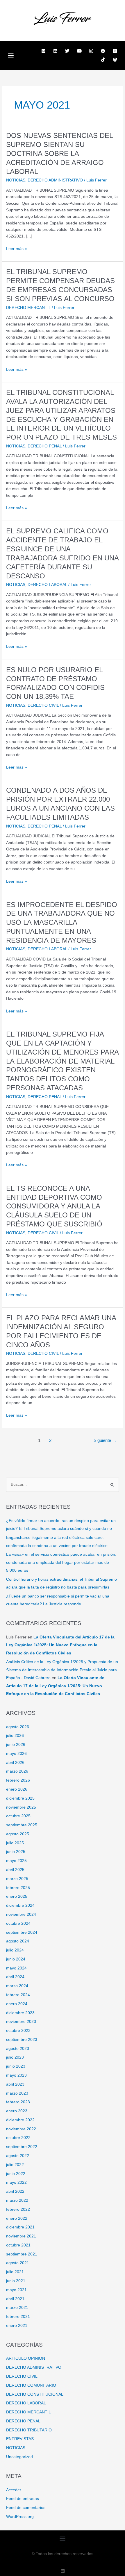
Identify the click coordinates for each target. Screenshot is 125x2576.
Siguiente (105, 1440)
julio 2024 (15, 1950)
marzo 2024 (17, 1986)
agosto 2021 (18, 2263)
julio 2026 (15, 1736)
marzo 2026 (17, 1771)
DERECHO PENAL (45, 446)
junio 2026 (16, 1745)
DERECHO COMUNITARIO (31, 2385)
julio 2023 (15, 2057)
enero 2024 (17, 2004)
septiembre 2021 (22, 2254)
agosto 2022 (18, 2156)
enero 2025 (17, 1896)
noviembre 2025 (21, 1807)
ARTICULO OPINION (26, 2358)
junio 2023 (16, 2066)
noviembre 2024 (21, 1914)
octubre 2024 (18, 1923)
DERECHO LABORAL (47, 585)
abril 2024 (15, 1977)
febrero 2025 (18, 1888)
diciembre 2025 (20, 1798)
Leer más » (17, 248)
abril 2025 (15, 1870)
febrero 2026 (18, 1780)
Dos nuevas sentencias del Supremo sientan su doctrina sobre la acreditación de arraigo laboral (59, 153)
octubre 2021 (18, 2245)
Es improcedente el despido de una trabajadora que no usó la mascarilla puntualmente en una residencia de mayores (62, 923)
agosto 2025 (18, 1834)
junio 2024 (16, 1959)
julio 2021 (15, 2272)
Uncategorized (19, 2457)
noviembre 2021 (21, 2236)
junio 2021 (16, 2281)
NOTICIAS (16, 180)
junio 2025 (16, 1852)
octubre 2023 (18, 2031)
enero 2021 (17, 2326)
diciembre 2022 (20, 2120)
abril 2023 (15, 2084)
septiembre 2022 (22, 2147)
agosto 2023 (18, 2049)
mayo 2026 (16, 1754)
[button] (11, 55)
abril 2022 (15, 2191)
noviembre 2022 (21, 2129)
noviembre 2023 (21, 2022)
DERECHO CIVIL (43, 705)
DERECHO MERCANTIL (28, 308)
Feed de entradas (23, 2499)
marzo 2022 (17, 2200)
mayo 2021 (16, 2290)
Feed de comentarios (26, 2508)
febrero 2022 (18, 2209)
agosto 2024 (18, 1941)
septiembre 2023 (22, 2040)
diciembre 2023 (20, 2013)
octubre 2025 (18, 1816)
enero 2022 (17, 2218)
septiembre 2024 (22, 1932)
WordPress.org (20, 2517)
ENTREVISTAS (20, 2439)
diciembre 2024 (20, 1905)
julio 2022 (15, 2165)
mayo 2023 (16, 2075)
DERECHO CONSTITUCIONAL (35, 2394)
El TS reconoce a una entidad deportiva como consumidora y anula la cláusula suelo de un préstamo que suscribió (54, 1206)
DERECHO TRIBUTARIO (29, 2430)
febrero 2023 (18, 2102)
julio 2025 (15, 1843)
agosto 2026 (18, 1727)
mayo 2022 (16, 2182)
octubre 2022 (18, 2138)
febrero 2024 (18, 1995)
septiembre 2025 (22, 1825)
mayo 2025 (16, 1861)
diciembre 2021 (20, 2227)
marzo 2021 (17, 2308)
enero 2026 (17, 1789)
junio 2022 (16, 2174)
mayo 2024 (16, 1968)
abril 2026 (15, 1763)
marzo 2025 (17, 1879)
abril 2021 (15, 2299)
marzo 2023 (17, 2093)
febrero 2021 (18, 2317)
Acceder (14, 2490)
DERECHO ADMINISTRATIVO (55, 180)
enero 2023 (17, 2111)
